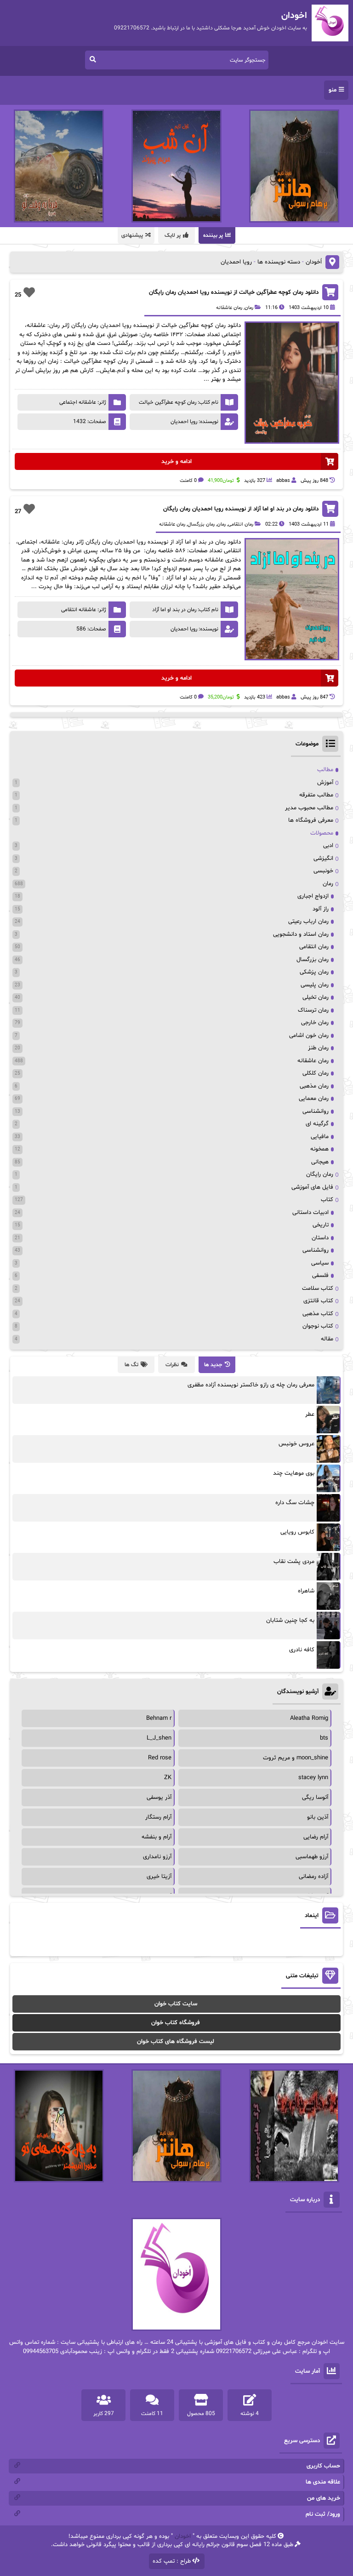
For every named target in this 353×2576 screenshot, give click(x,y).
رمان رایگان (320, 1174)
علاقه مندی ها (323, 2482)
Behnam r (159, 1718)
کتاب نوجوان (318, 1326)
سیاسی (320, 1263)
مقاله (327, 1339)
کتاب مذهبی (318, 1314)
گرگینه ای (317, 1124)
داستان (320, 1238)
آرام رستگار (158, 1817)
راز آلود (321, 909)
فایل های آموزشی (312, 1187)
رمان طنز (318, 1048)
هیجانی (320, 1162)
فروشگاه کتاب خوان (176, 2023)
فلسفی (320, 1276)
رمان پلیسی (315, 985)
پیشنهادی (132, 235)
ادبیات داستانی (310, 1213)
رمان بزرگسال (201, 524)
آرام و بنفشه (157, 1837)
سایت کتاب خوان (176, 2004)
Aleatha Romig (309, 1718)
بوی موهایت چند (294, 1473)
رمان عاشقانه (229, 308)
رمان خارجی (315, 1023)
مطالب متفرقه (316, 795)
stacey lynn (313, 1778)
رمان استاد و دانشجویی (301, 934)
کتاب (327, 1200)
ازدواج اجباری (313, 896)
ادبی (328, 846)
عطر (310, 1414)
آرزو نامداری (157, 1857)
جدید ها (213, 1365)
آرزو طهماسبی (312, 1857)
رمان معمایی (314, 1099)
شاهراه (306, 1591)
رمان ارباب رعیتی (308, 922)
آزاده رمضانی (313, 1877)
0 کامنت (188, 481)
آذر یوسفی (159, 1797)
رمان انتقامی (241, 524)
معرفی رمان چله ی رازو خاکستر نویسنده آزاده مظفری (251, 1385)
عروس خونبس (296, 1444)
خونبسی (323, 871)
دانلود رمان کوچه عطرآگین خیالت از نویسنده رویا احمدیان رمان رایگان (234, 292)
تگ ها (131, 1365)
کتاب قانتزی (318, 1301)
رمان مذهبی (314, 1086)
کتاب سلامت (318, 1288)
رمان (249, 308)
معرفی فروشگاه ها (311, 820)
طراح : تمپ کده (172, 2561)
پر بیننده (213, 235)
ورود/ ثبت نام (323, 2514)
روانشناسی (316, 1111)
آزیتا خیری (159, 1877)
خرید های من (324, 2498)
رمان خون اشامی (309, 1036)
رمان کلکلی (316, 1073)
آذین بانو (318, 1817)
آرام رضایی (316, 1837)
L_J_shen (159, 1738)
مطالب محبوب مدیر (309, 808)
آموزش (325, 783)
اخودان (183, 2536)
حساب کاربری (323, 2466)
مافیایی (320, 1137)
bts (324, 1738)
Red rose (160, 1758)
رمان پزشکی (314, 972)
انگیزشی (323, 859)
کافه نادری (302, 1650)
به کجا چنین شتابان (290, 1620)
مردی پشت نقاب (294, 1562)
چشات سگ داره (295, 1503)
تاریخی (321, 1225)
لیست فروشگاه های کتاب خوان (176, 2042)
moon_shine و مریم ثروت (296, 1758)
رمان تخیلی (316, 997)
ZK (168, 1778)
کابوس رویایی (297, 1532)
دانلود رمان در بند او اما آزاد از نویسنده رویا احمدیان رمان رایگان (241, 509)
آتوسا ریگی (315, 1797)
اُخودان (314, 262)
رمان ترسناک (313, 1010)
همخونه (319, 1149)
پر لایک (173, 235)
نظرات (172, 1365)
